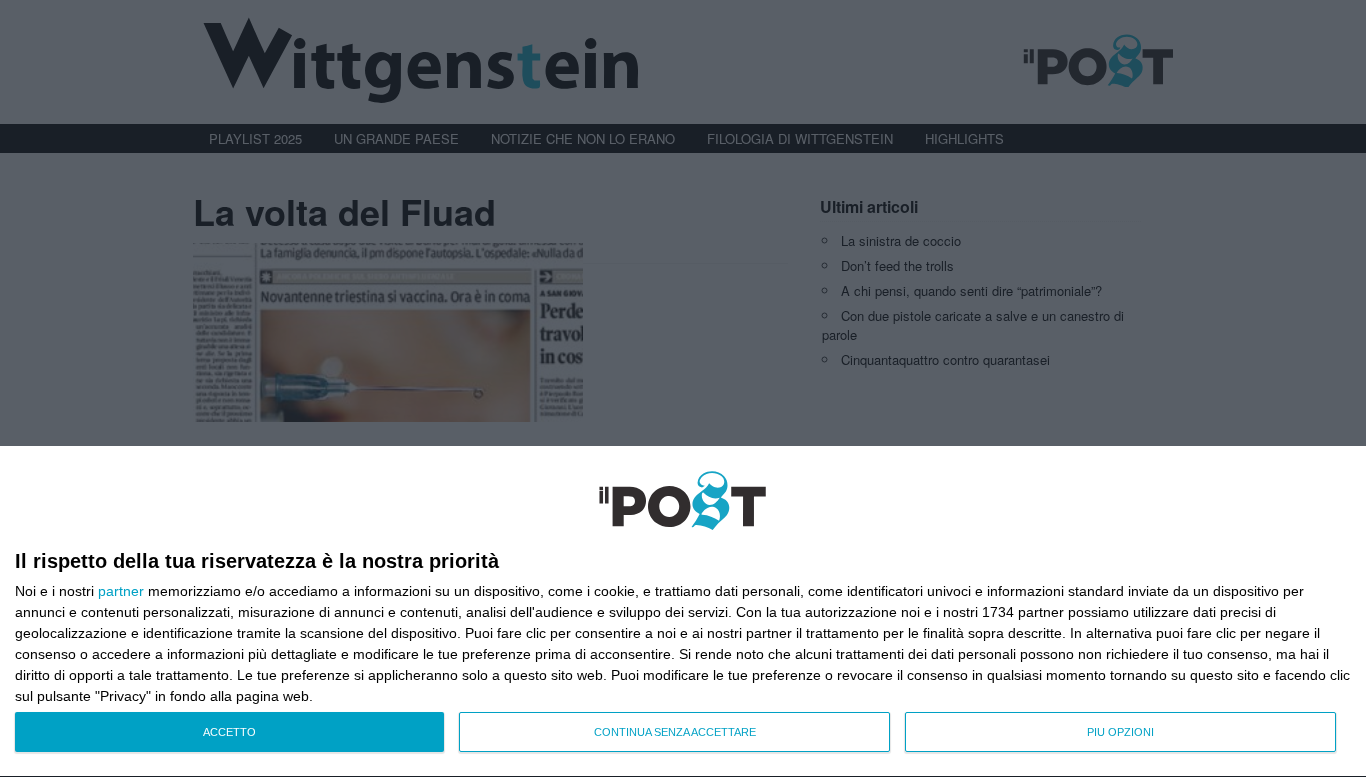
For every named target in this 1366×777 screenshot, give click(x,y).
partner (121, 591)
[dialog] (683, 612)
